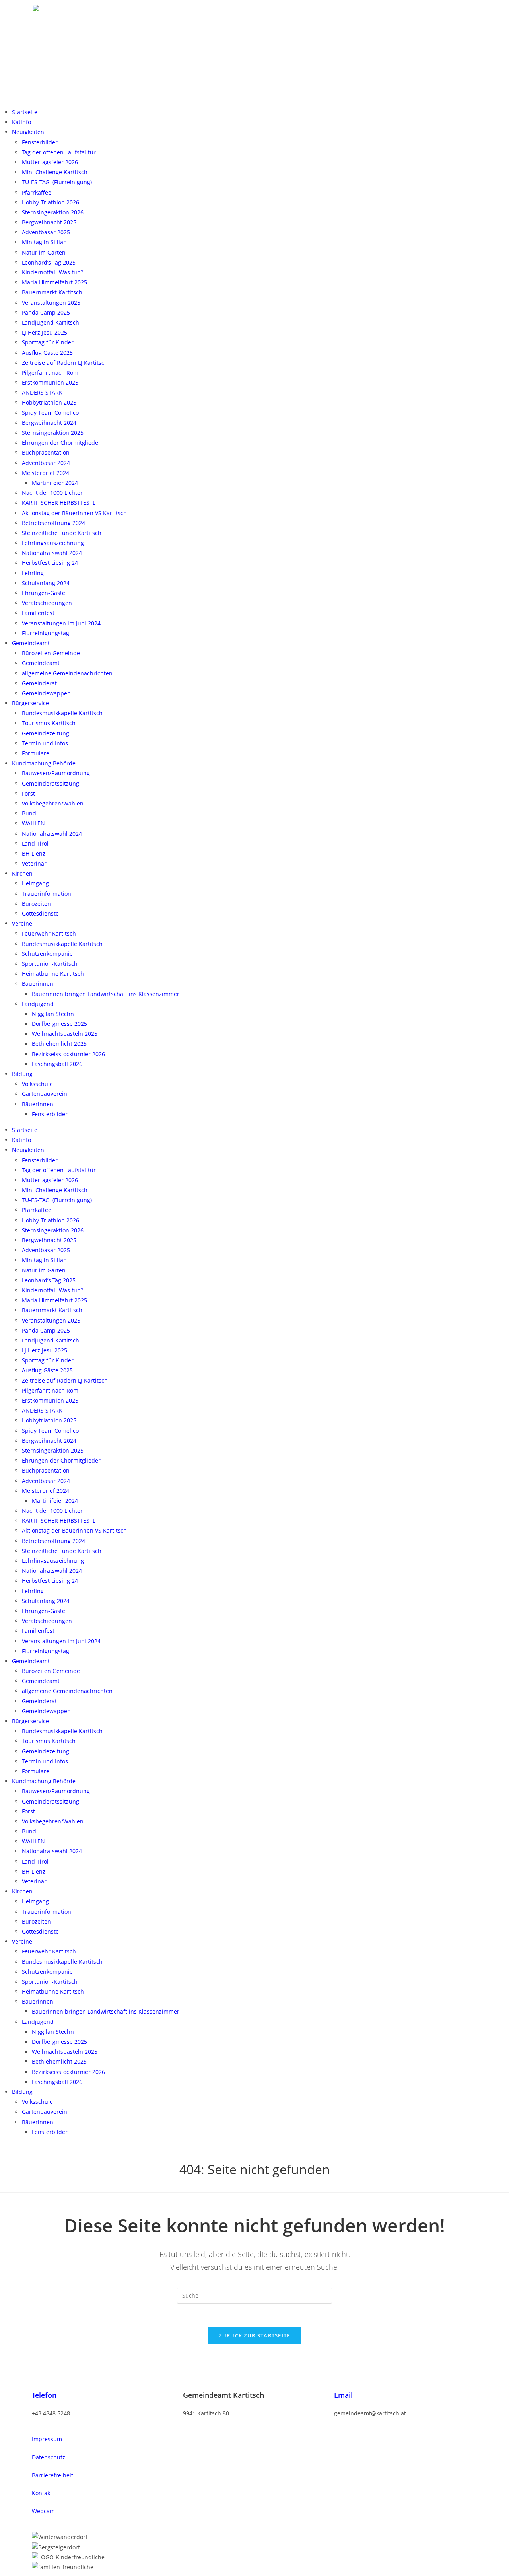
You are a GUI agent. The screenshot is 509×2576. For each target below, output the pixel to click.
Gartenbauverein (45, 1094)
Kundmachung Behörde (44, 763)
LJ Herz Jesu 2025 (45, 332)
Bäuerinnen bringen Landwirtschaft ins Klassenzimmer (106, 994)
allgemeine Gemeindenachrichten (67, 673)
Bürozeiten (36, 904)
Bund (29, 813)
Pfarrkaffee (37, 192)
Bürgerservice (30, 703)
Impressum (47, 2439)
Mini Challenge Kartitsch (55, 172)
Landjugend (38, 1004)
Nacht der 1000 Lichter (52, 493)
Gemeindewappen (46, 693)
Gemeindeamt (31, 643)
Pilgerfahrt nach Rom (50, 373)
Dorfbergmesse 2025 (59, 1024)
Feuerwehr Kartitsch (49, 933)
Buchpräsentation (46, 452)
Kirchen (22, 873)
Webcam (43, 2511)
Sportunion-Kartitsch (50, 964)
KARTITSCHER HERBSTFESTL (59, 503)
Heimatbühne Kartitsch (53, 974)
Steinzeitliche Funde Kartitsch (62, 533)
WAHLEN (33, 823)
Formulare (36, 753)
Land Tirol (35, 843)
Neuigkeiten (28, 132)
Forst (28, 793)
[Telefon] (42, 2378)
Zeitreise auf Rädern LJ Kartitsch (65, 363)
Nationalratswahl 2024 (52, 553)
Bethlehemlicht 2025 (59, 1044)
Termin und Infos (45, 743)
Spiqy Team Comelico (50, 413)
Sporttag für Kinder (48, 342)
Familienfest (38, 613)
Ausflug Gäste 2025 (47, 353)
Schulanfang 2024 (46, 583)
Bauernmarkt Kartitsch (52, 292)
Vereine (22, 923)
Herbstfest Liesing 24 (50, 563)
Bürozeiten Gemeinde (51, 653)
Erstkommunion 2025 (50, 382)
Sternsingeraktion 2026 (53, 212)
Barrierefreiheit (52, 2475)
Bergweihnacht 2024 (49, 423)
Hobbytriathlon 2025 (49, 402)
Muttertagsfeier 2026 (50, 162)
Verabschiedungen (47, 603)
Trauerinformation (47, 894)
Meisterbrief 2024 (46, 473)
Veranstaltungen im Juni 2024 (61, 623)
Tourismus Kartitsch (49, 723)
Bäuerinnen (38, 984)
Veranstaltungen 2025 (51, 303)
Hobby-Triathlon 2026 (51, 202)
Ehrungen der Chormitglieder (61, 443)
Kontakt (42, 2493)
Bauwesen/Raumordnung (56, 773)
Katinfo (21, 122)
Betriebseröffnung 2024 (53, 523)
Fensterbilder (40, 142)
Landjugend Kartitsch (51, 322)
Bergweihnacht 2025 (49, 222)
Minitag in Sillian (44, 242)
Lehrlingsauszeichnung (53, 543)
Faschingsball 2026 (57, 1064)
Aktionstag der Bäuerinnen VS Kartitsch (74, 513)
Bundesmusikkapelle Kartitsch (62, 713)
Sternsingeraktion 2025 (53, 433)
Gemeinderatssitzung (51, 783)
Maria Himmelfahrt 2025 (54, 282)
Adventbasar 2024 (46, 463)
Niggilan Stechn (53, 1014)
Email (343, 2395)
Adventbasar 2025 (46, 232)
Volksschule (37, 1084)
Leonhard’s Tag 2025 (49, 262)
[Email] (344, 2378)
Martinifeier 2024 (55, 483)
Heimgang (35, 883)
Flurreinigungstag (46, 633)
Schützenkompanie (47, 954)
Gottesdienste (40, 913)
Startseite (25, 112)
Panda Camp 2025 (46, 312)
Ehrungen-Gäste (44, 593)
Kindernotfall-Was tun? (52, 272)
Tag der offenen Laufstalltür (59, 152)
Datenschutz (49, 2457)
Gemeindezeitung (46, 733)
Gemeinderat (39, 683)
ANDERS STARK (42, 392)
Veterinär (34, 863)
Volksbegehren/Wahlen (53, 803)
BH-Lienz (34, 853)
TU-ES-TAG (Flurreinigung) (57, 182)
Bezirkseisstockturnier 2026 (68, 1054)
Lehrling (33, 573)
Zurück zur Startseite (254, 2335)
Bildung (22, 1074)
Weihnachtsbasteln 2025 (65, 1034)
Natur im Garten (44, 252)
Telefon (44, 2395)
